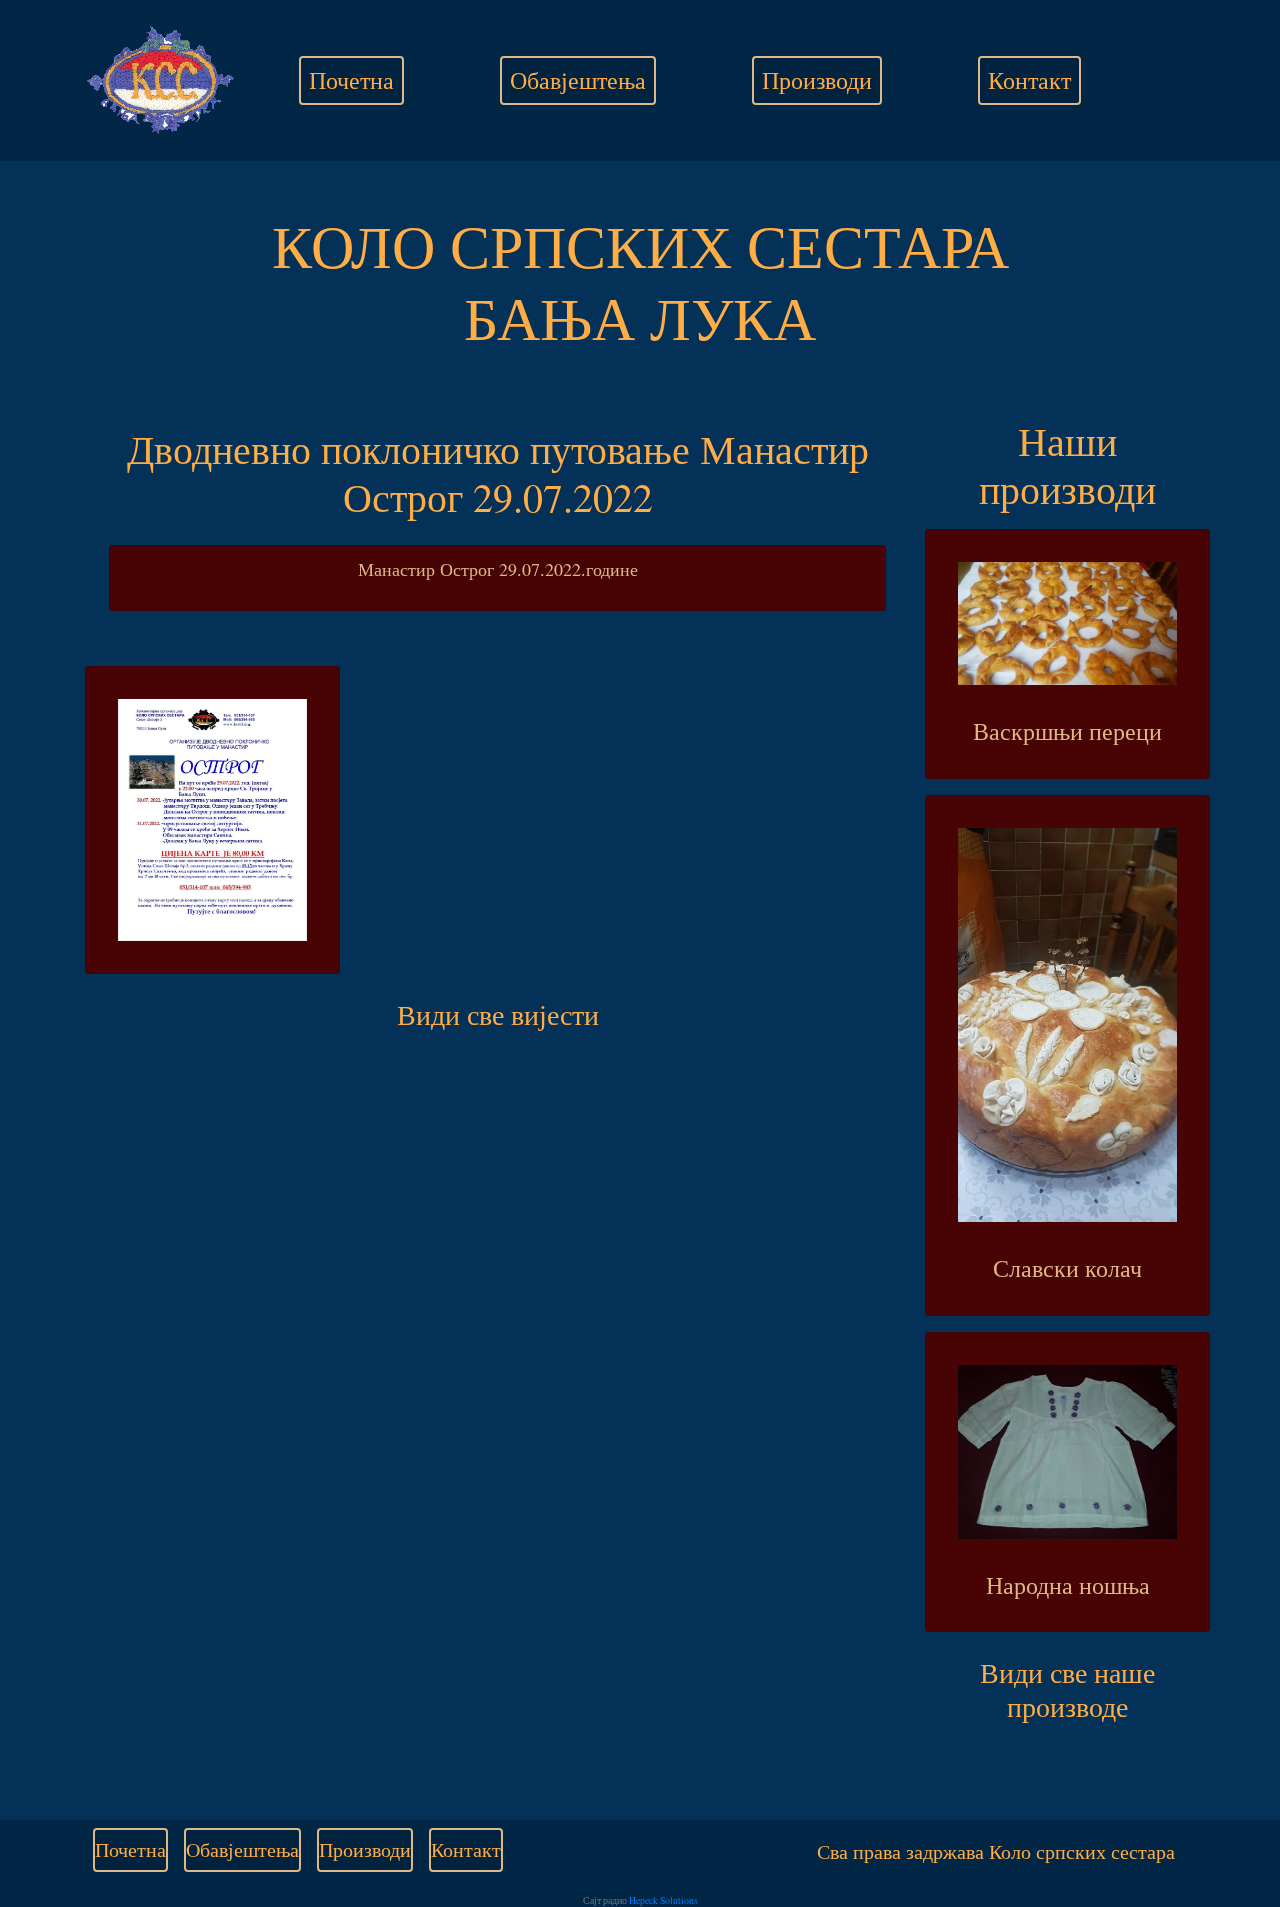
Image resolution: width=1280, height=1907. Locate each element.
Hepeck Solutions (663, 1900)
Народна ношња (1068, 1585)
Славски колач (1067, 1268)
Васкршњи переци (1067, 731)
